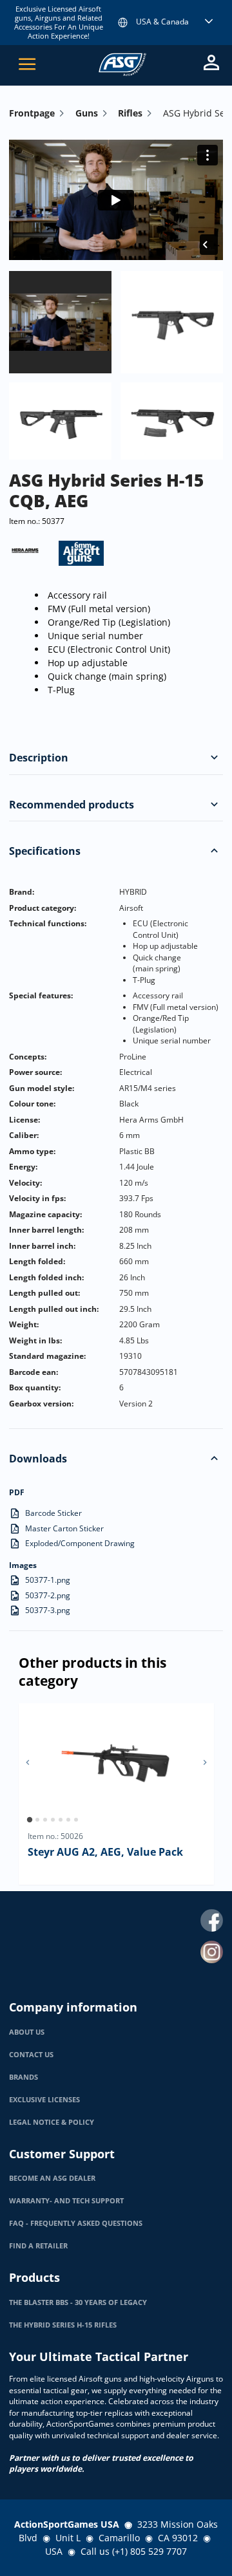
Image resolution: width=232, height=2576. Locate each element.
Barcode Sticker (53, 1513)
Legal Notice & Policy (52, 2122)
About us (27, 2032)
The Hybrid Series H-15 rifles (63, 2325)
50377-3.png (48, 1610)
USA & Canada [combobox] (162, 22)
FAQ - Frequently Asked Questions (76, 2223)
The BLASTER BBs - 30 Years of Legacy (78, 2302)
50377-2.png (48, 1595)
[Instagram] (212, 1952)
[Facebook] (212, 1920)
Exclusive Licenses (44, 2100)
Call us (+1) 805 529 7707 (134, 2551)
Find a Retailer (38, 2246)
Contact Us (31, 2055)
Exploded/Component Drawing (80, 1543)
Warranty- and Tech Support (66, 2201)
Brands (24, 2077)
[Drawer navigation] (27, 64)
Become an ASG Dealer (52, 2178)
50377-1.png (48, 1580)
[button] (214, 758)
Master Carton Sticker (64, 1528)
